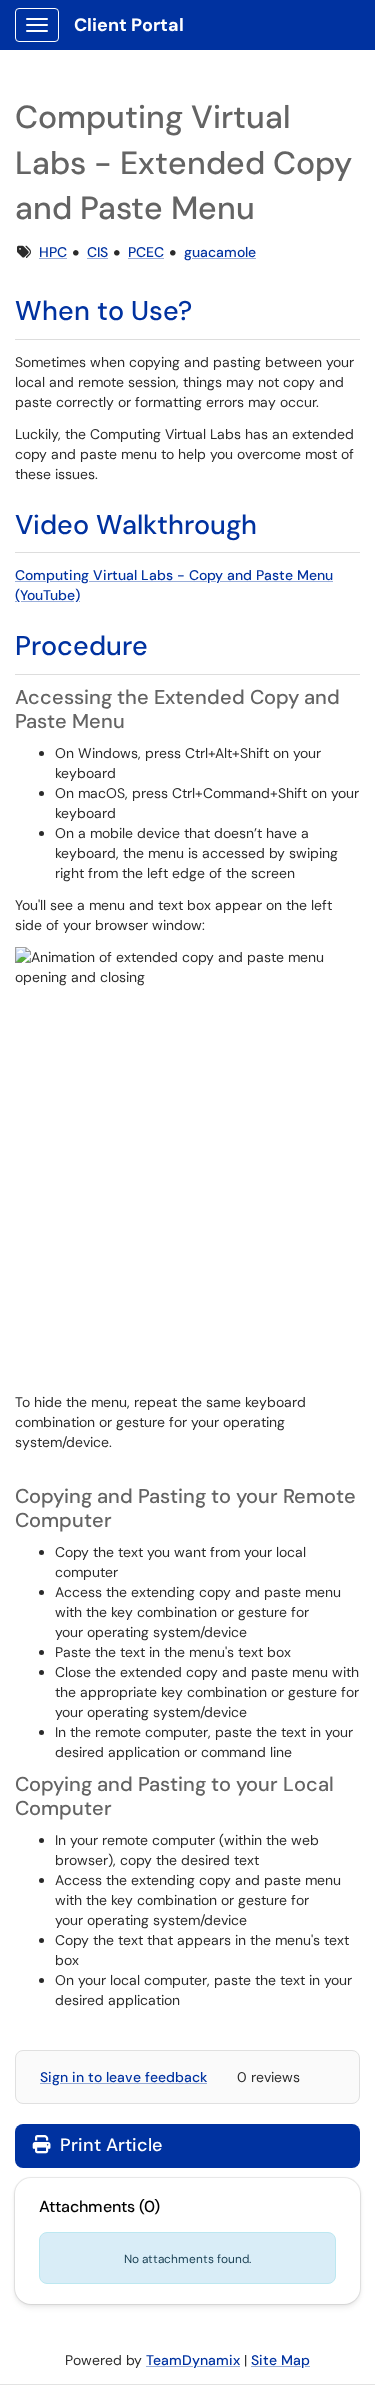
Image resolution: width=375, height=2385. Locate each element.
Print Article (108, 2145)
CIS (97, 252)
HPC (53, 252)
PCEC (146, 252)
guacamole (220, 252)
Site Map (280, 2360)
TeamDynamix (193, 2360)
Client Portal (129, 25)
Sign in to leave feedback (123, 2077)
